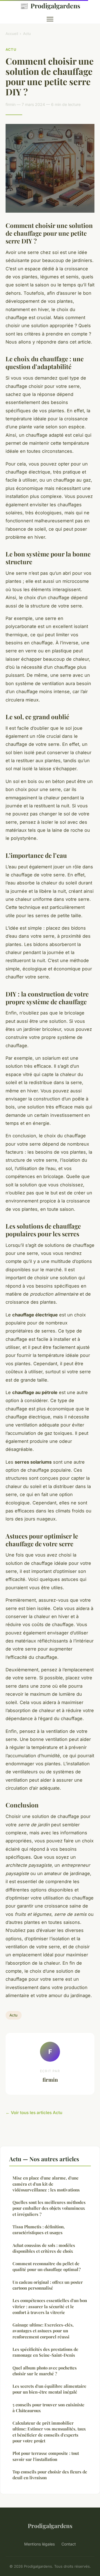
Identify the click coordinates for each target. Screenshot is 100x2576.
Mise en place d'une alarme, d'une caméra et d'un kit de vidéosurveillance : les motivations (46, 2184)
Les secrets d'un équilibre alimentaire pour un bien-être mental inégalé (49, 2389)
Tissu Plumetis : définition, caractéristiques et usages (39, 2230)
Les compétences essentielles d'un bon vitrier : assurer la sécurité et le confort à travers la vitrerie (50, 2306)
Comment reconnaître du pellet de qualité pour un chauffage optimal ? (47, 2266)
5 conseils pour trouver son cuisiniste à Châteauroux (48, 2408)
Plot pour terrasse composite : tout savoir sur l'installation (46, 2456)
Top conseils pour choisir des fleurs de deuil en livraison (50, 2475)
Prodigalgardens (50, 6)
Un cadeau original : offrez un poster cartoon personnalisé (48, 2285)
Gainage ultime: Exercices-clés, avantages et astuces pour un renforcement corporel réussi (43, 2331)
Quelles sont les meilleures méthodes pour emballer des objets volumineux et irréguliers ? (49, 2208)
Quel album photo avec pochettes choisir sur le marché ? (45, 2371)
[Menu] (50, 19)
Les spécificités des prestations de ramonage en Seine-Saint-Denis (45, 2352)
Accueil (12, 34)
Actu (27, 34)
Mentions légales (39, 2544)
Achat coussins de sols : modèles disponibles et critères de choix (44, 2248)
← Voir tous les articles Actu (34, 2113)
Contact (69, 2544)
